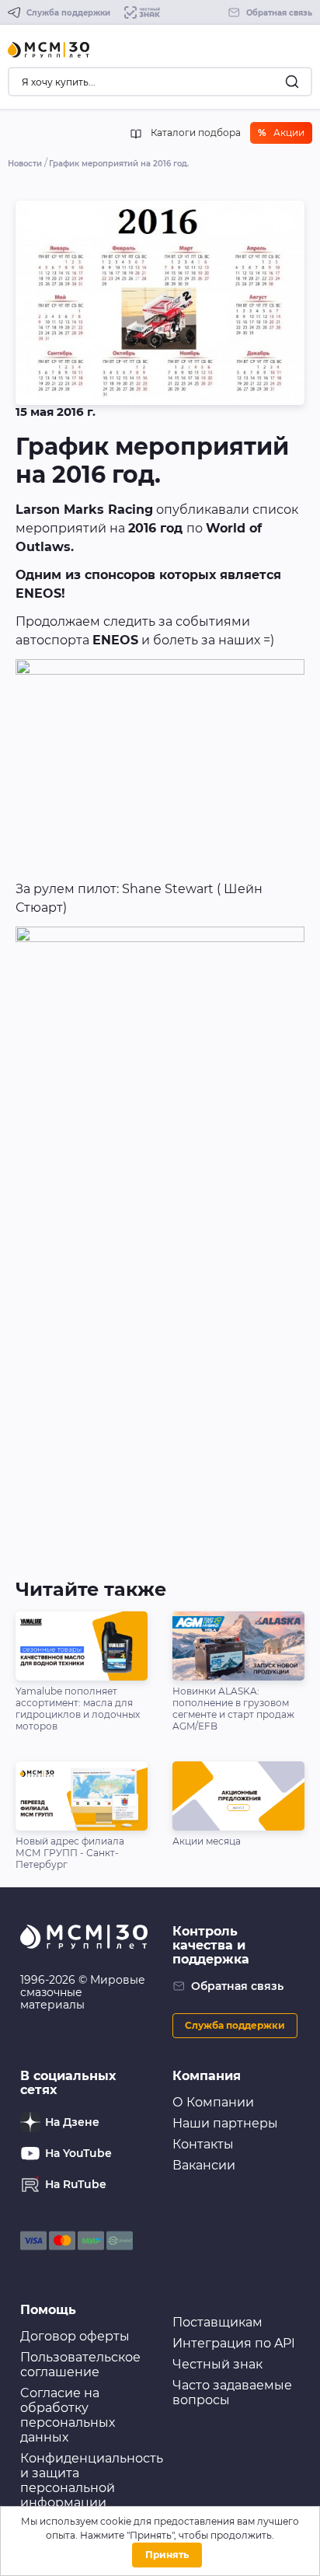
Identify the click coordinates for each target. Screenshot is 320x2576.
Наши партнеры (225, 2123)
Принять (167, 2555)
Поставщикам (217, 2322)
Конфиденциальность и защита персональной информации (92, 2480)
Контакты (203, 2144)
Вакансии (204, 2165)
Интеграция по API (234, 2343)
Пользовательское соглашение (80, 2365)
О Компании (213, 2102)
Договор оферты (75, 2336)
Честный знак (217, 2364)
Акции (281, 133)
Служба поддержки (235, 2025)
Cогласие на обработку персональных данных (68, 2415)
